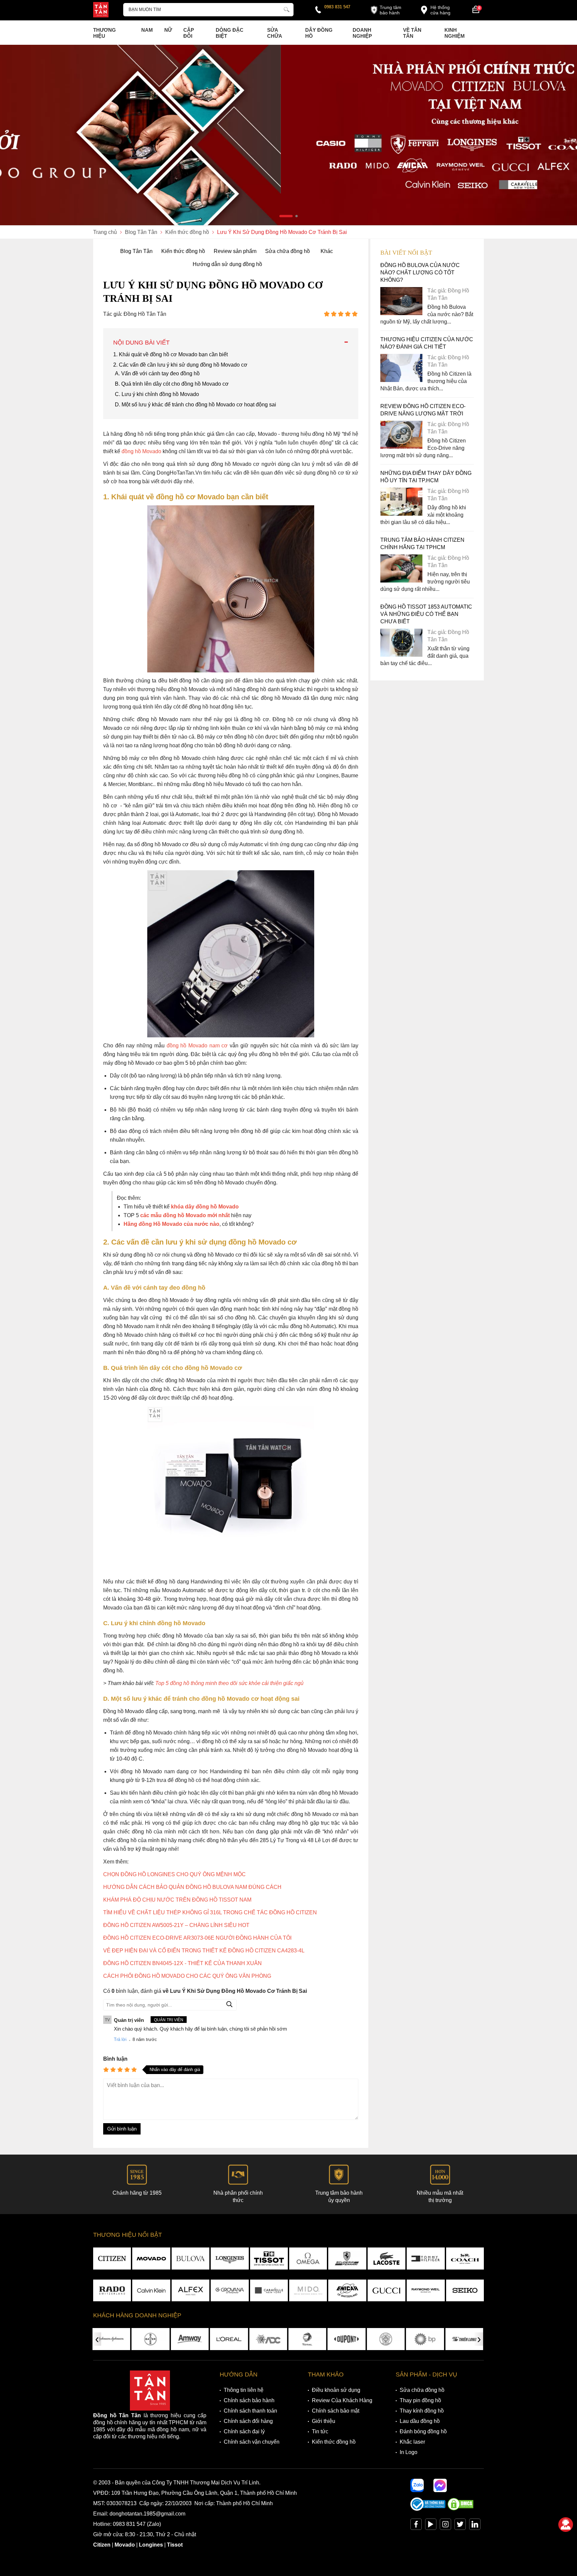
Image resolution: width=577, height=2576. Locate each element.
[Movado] (151, 2259)
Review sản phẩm (235, 251)
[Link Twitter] (460, 2526)
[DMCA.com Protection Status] (460, 2509)
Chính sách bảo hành (249, 2400)
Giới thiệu (324, 2421)
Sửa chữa (275, 33)
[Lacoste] (387, 2259)
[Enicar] (347, 2291)
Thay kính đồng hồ (422, 2411)
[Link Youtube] (431, 2526)
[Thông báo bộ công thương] (428, 2509)
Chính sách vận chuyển (252, 2442)
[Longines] (230, 2259)
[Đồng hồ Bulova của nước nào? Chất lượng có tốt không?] (401, 313)
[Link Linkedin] (475, 2526)
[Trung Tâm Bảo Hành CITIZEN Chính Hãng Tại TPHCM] (401, 581)
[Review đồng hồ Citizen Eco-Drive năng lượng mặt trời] (401, 447)
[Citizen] (112, 2259)
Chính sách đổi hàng (248, 2421)
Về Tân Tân (412, 33)
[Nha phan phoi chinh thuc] (288, 135)
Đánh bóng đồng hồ (423, 2431)
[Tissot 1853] (269, 2259)
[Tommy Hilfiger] (426, 2259)
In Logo (409, 2452)
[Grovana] (230, 2291)
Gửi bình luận (122, 2129)
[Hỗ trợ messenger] (440, 2485)
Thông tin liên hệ (244, 2390)
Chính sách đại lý (244, 2431)
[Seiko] (465, 2291)
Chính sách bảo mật (336, 2411)
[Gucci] (387, 2291)
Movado (125, 2545)
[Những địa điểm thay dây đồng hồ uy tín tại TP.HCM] (401, 514)
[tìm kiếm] (286, 9)
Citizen (102, 2545)
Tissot (175, 2545)
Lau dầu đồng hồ (420, 2421)
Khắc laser (412, 2442)
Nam (147, 30)
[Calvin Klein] (151, 2291)
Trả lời (120, 2039)
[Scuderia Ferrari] (347, 2259)
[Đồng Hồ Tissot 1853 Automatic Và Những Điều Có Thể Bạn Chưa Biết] (401, 655)
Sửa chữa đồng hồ (287, 251)
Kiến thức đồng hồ (183, 251)
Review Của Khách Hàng (342, 2400)
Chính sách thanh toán (250, 2411)
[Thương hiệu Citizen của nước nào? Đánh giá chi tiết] (401, 380)
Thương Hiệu (105, 33)
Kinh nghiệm (455, 33)
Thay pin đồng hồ (420, 2400)
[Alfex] (190, 2291)
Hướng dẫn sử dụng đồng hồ (227, 264)
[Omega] (308, 2259)
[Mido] (308, 2291)
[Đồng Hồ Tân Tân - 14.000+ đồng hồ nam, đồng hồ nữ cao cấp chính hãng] (101, 10)
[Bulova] (190, 2259)
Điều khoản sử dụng (336, 2390)
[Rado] (112, 2291)
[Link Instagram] (445, 2526)
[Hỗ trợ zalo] (417, 2485)
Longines (151, 2545)
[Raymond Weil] (426, 2291)
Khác (327, 251)
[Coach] (465, 2259)
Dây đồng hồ (319, 33)
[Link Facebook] (416, 2526)
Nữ (168, 30)
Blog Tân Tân (136, 251)
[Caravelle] (269, 2291)
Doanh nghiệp (362, 33)
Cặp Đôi (189, 33)
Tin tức (320, 2431)
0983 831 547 (337, 7)
